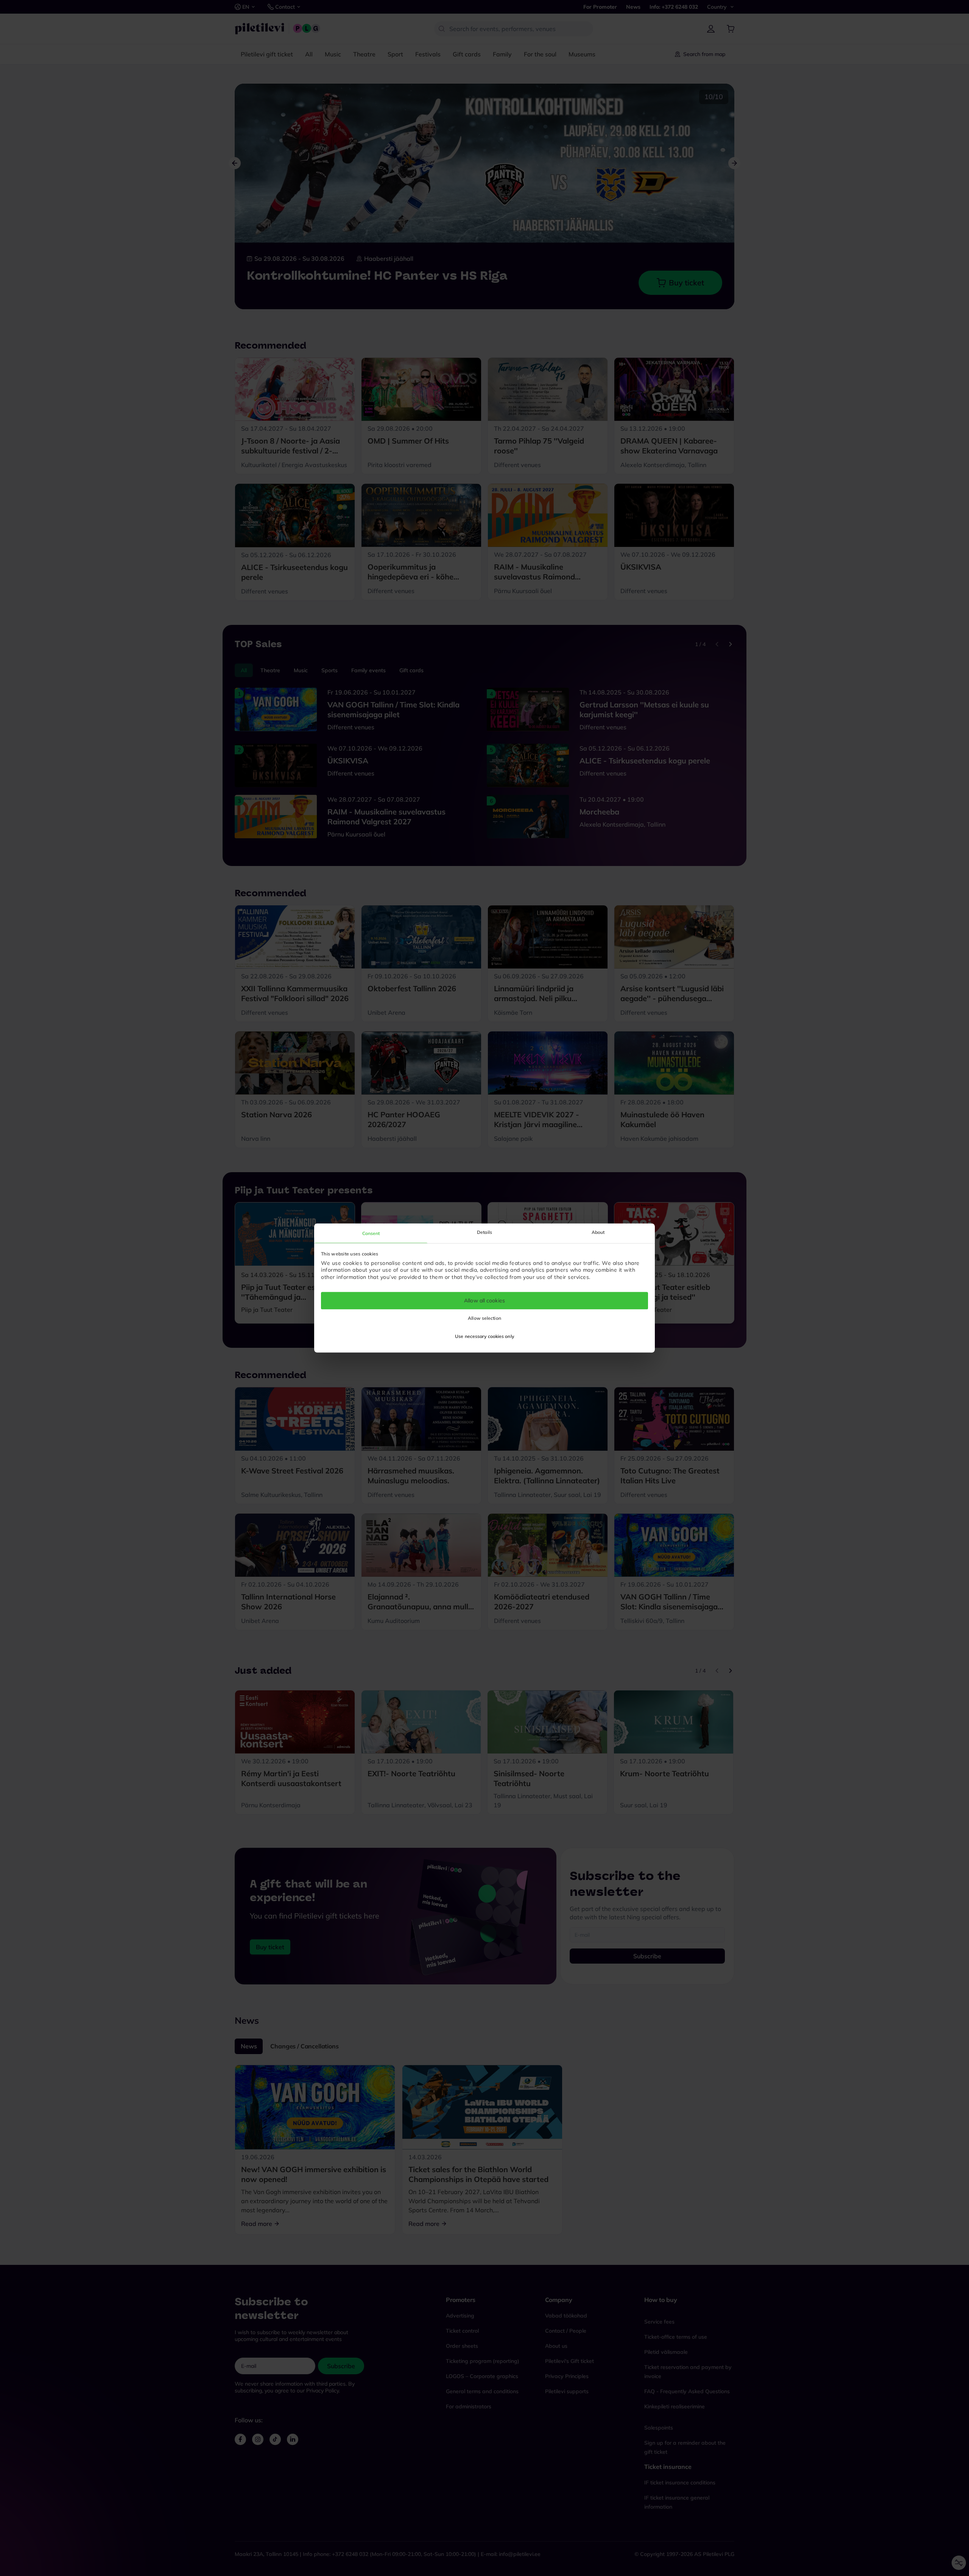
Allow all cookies (484, 1300)
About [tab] (598, 1232)
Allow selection (484, 1318)
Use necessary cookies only (484, 1337)
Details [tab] (484, 1232)
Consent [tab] (371, 1233)
